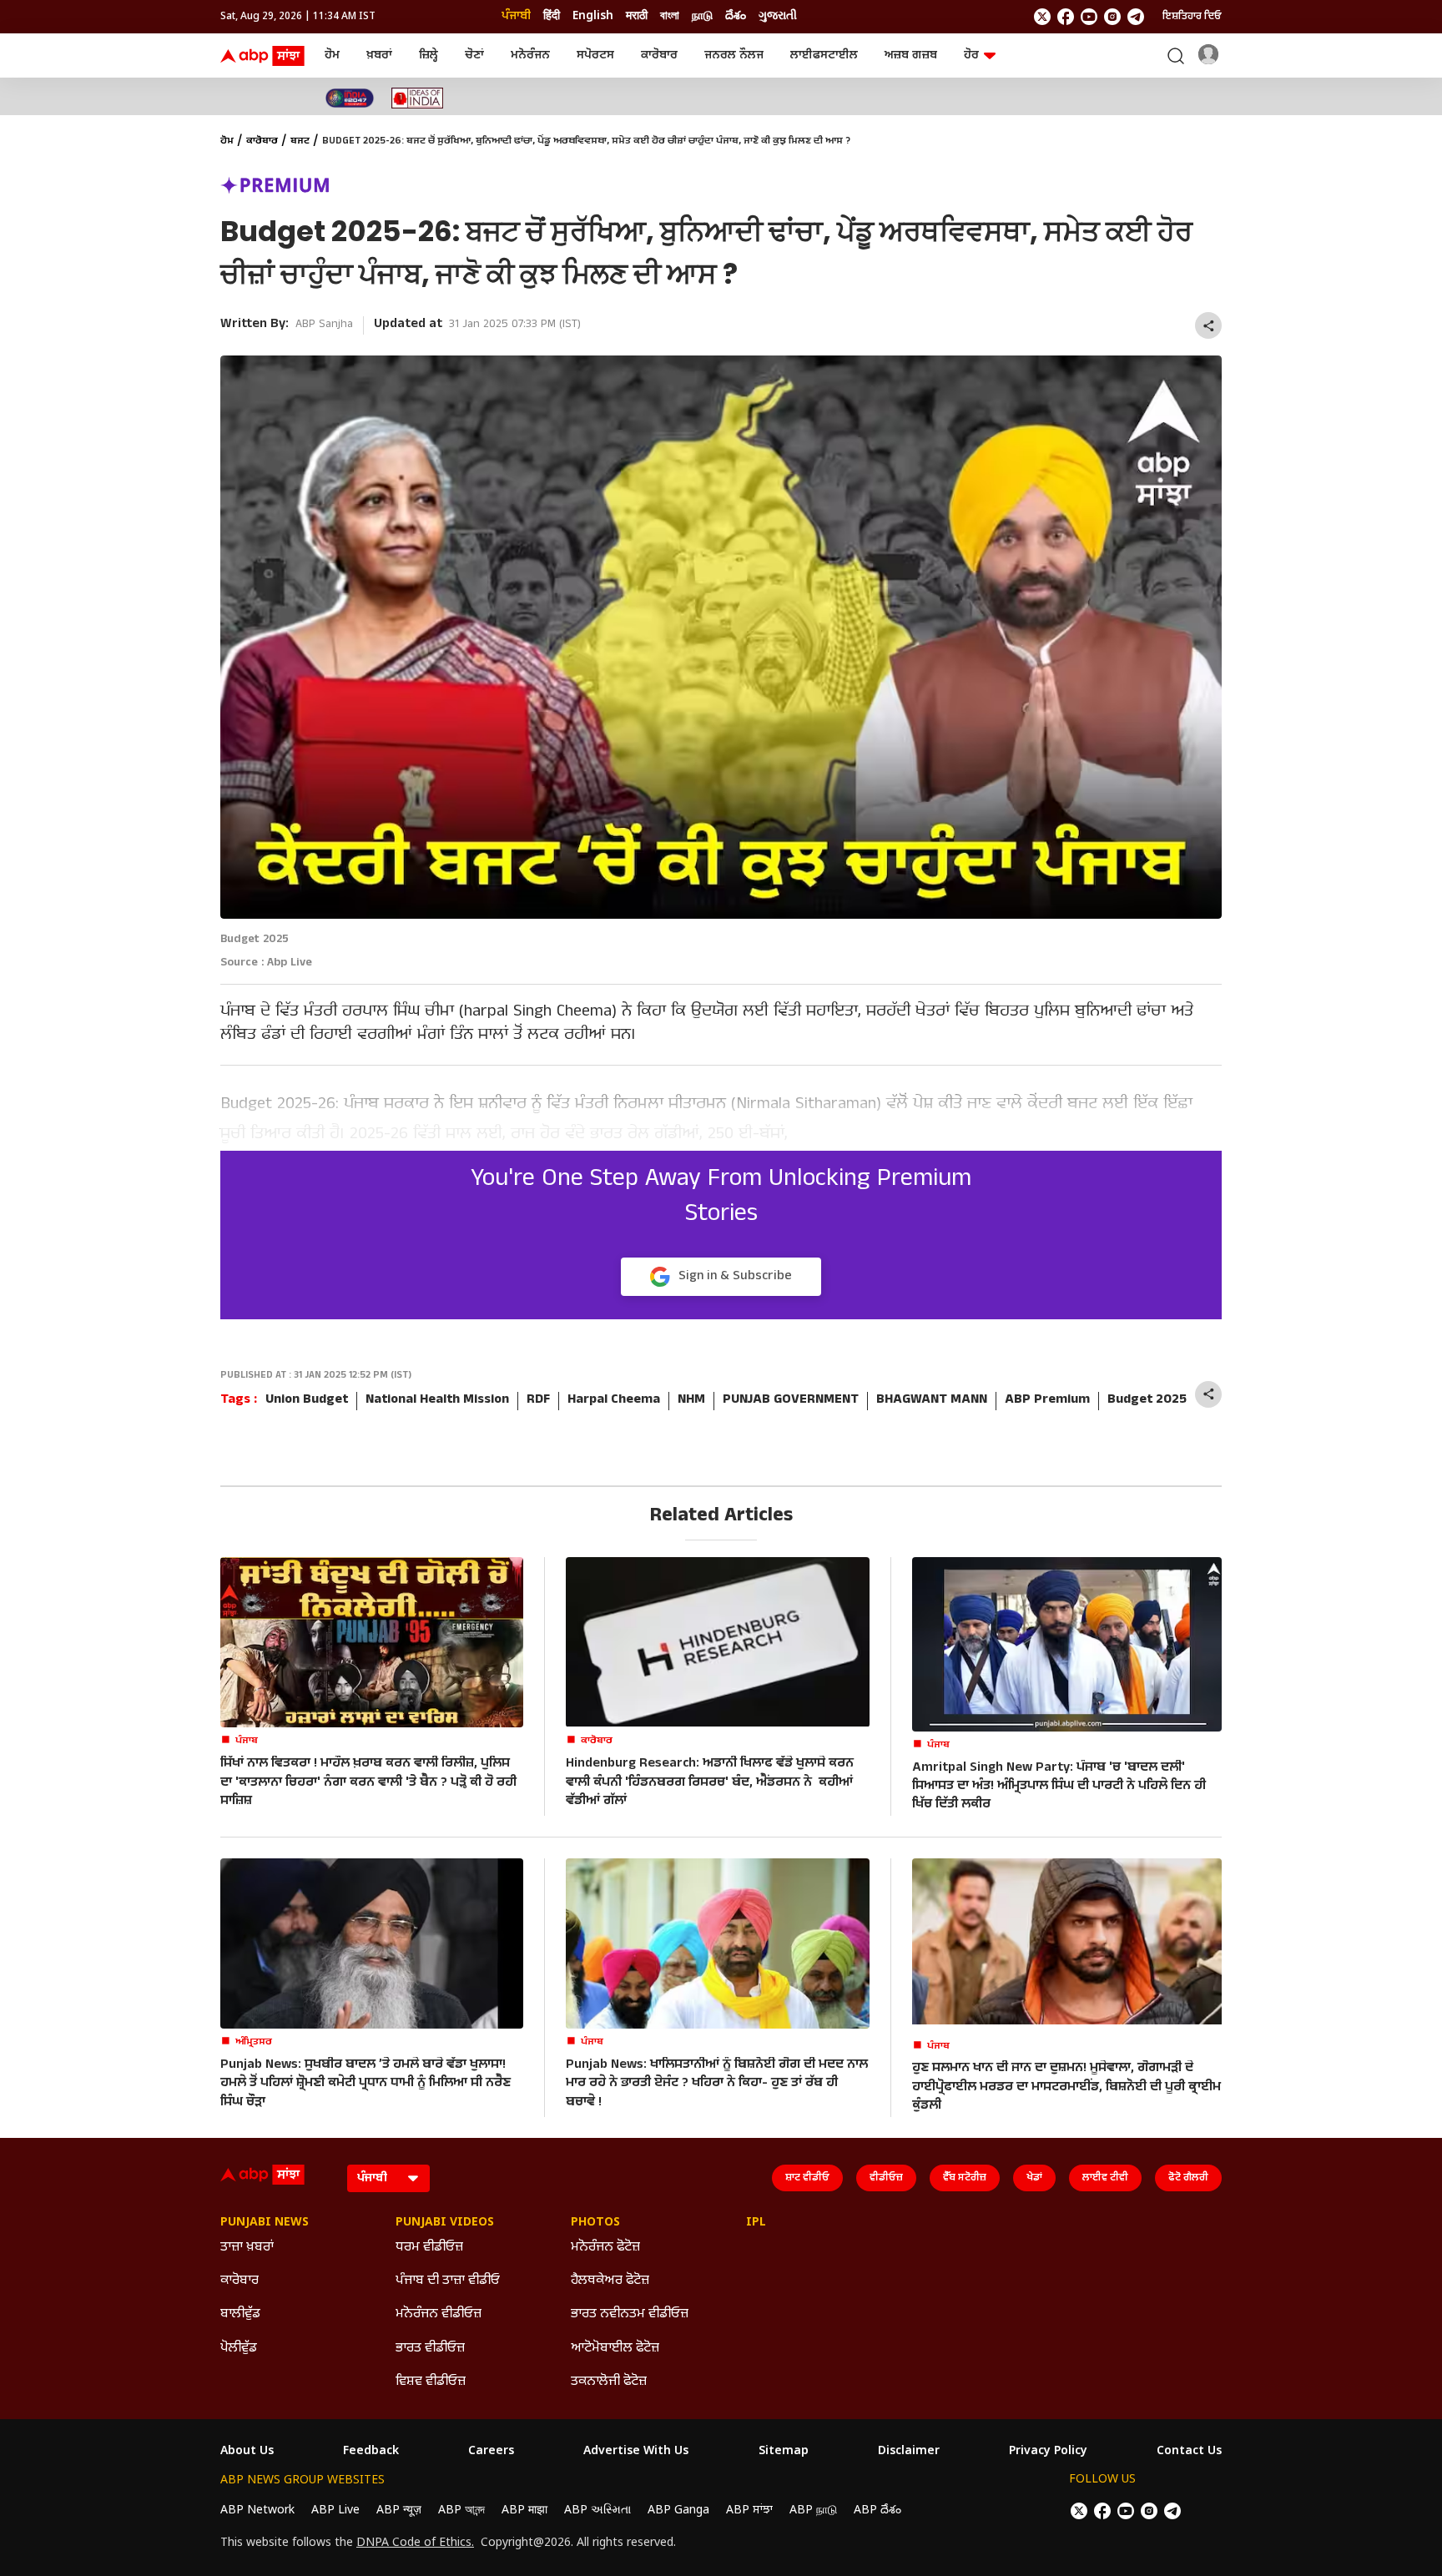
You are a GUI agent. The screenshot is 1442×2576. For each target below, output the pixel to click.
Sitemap (784, 2452)
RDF (538, 1401)
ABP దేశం (877, 2510)
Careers (491, 2452)
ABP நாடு (813, 2510)
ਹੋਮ (332, 55)
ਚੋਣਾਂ (474, 55)
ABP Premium (1047, 1401)
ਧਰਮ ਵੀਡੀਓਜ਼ (429, 2248)
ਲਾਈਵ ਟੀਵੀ (1105, 2178)
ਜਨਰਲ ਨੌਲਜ (734, 55)
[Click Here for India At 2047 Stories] (350, 98)
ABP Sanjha (324, 325)
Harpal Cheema (614, 1401)
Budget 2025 (1147, 1401)
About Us (247, 2452)
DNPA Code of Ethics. (415, 2543)
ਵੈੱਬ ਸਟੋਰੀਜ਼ (965, 2178)
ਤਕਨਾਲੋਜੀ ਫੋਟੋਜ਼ (609, 2382)
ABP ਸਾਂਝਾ (749, 2510)
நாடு (702, 16)
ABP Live (335, 2510)
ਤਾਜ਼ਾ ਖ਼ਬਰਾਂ (247, 2248)
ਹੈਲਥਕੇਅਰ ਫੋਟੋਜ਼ (610, 2281)
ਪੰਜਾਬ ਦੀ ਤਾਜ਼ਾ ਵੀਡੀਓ (448, 2281)
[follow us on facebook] (1066, 17)
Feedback (371, 2452)
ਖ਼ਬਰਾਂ (379, 55)
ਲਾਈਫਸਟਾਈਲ (824, 55)
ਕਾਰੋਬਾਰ (659, 55)
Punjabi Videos (445, 2223)
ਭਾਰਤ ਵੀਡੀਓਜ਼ (430, 2349)
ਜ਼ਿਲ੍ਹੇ (429, 55)
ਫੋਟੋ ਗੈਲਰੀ (1188, 2178)
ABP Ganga (678, 2510)
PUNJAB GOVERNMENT (791, 1401)
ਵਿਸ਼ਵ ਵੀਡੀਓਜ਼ (431, 2382)
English (593, 16)
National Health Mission (437, 1401)
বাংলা (670, 16)
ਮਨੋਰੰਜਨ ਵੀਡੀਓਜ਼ (439, 2314)
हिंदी (552, 16)
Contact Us (1189, 2452)
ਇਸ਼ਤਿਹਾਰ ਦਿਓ (1192, 17)
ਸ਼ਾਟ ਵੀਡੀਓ (807, 2178)
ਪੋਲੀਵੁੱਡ (239, 2349)
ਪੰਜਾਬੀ (516, 16)
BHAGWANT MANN (932, 1401)
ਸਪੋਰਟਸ (595, 55)
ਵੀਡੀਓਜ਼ (886, 2178)
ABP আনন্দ (461, 2510)
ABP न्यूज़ (399, 2510)
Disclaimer (909, 2452)
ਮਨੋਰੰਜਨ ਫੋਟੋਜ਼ (605, 2248)
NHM (691, 1401)
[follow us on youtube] (1089, 17)
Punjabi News (265, 2223)
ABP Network (257, 2510)
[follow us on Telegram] (1136, 17)
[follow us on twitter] (1042, 17)
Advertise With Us (636, 2452)
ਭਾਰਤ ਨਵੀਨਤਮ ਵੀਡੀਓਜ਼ (630, 2314)
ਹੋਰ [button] (971, 55)
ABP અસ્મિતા (597, 2510)
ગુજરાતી (778, 16)
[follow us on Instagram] (1112, 17)
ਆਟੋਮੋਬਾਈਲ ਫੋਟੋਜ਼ (615, 2349)
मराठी (637, 16)
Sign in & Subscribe (735, 1277)
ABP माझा (524, 2510)
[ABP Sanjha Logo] (264, 56)
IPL (756, 2223)
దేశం (736, 16)
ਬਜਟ (300, 142)
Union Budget (307, 1401)
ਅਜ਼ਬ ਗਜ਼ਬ (911, 55)
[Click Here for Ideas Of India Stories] (418, 98)
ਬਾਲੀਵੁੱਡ (240, 2314)
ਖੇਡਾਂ (1034, 2178)
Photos (595, 2223)
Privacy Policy (1048, 2452)
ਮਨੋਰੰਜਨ (530, 55)
